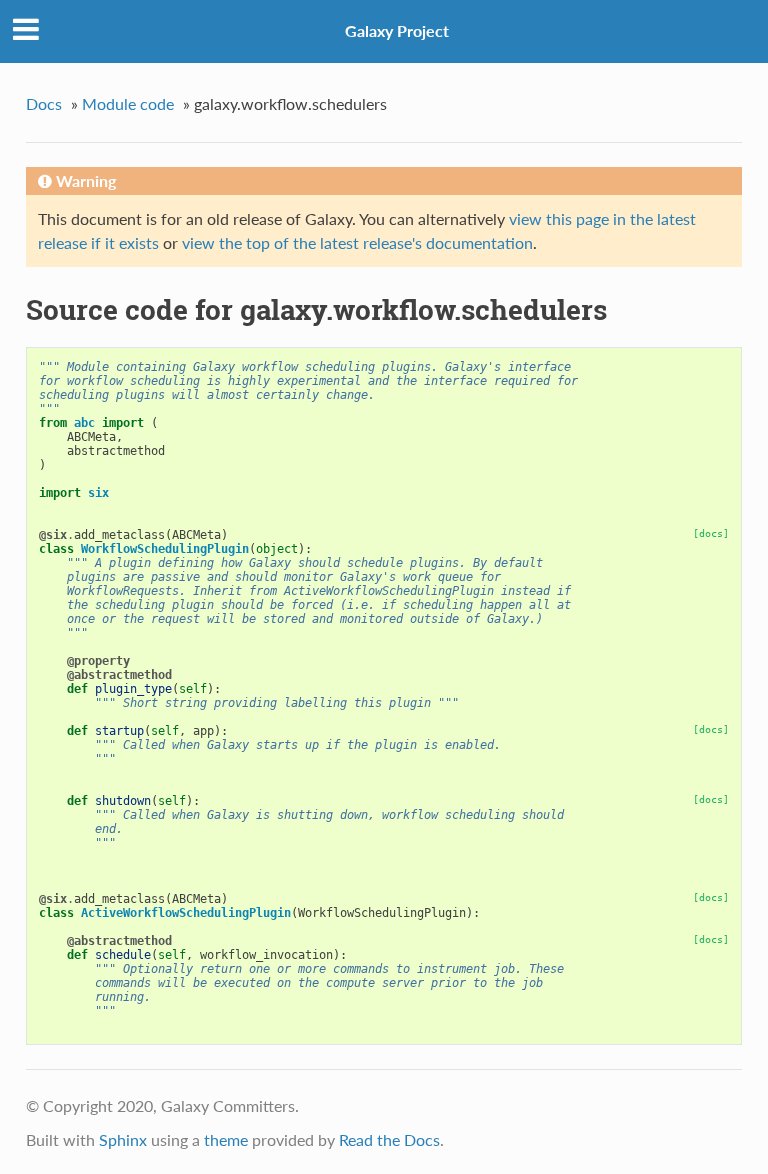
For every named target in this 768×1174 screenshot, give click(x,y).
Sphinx (123, 1139)
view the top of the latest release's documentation (357, 242)
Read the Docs (389, 1139)
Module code (128, 103)
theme (226, 1139)
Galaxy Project (397, 30)
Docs (44, 103)
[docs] (711, 533)
